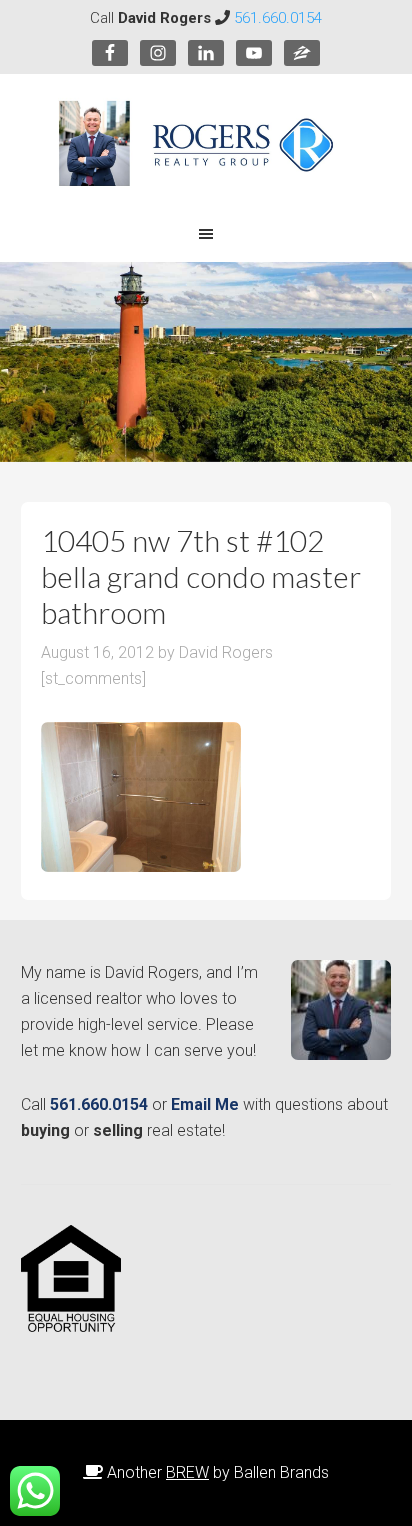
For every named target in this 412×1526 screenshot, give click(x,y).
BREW (187, 1472)
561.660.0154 (278, 18)
